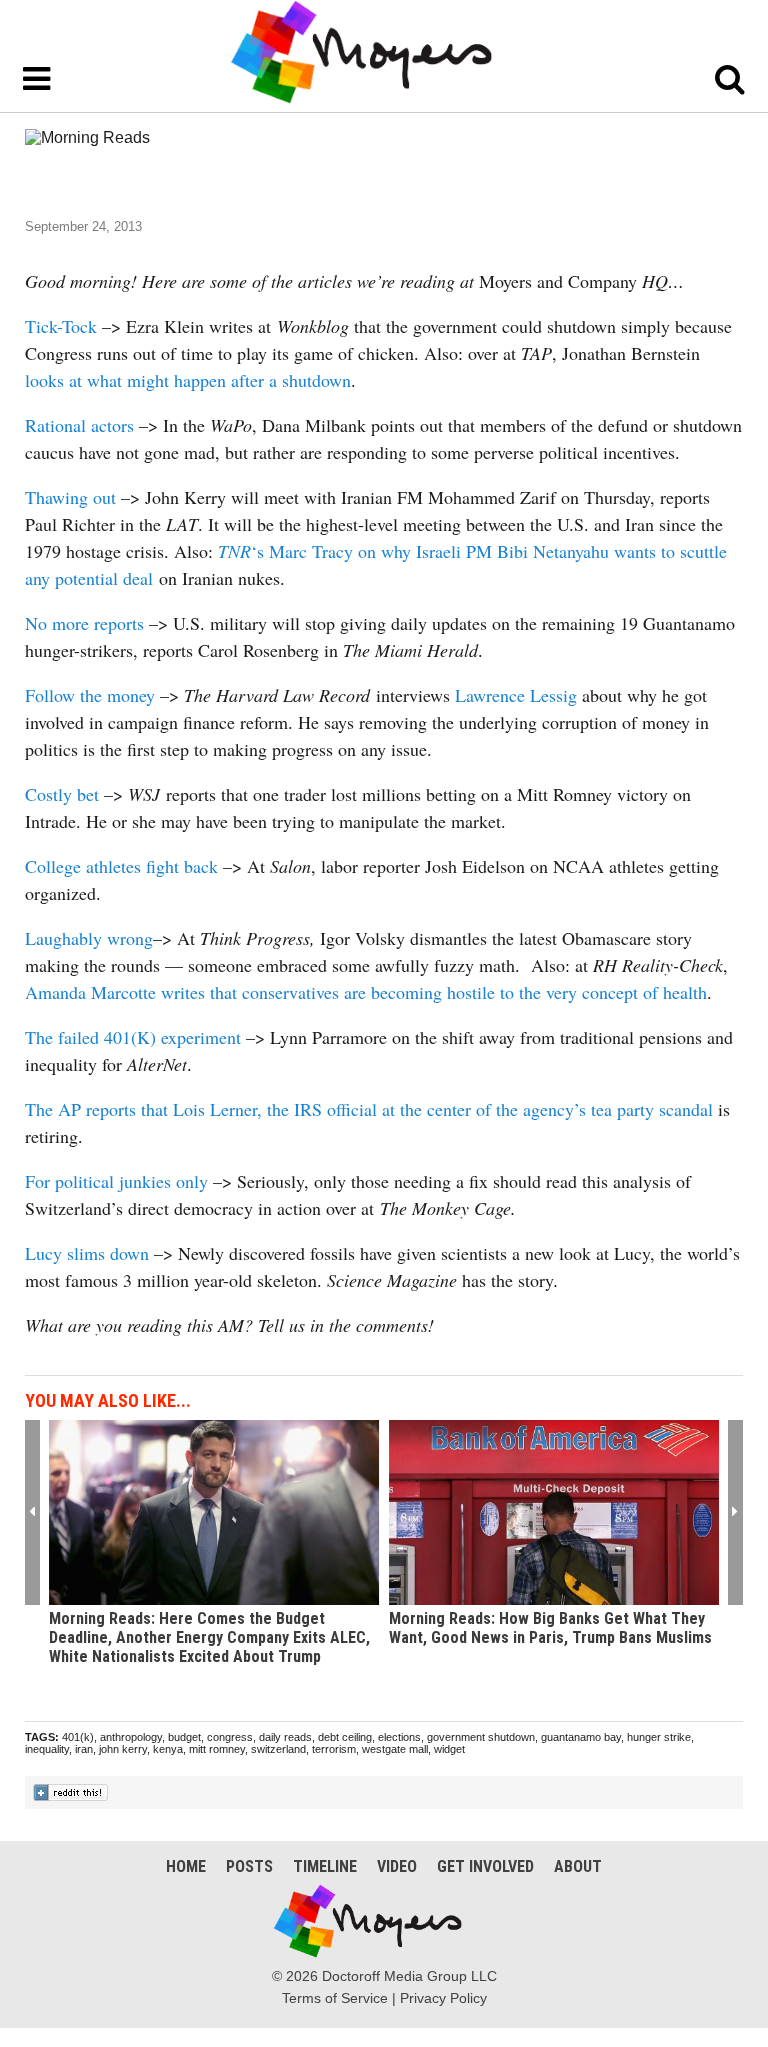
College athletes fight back (124, 866)
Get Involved (485, 1866)
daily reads (285, 1737)
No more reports (84, 623)
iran (84, 1749)
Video (397, 1866)
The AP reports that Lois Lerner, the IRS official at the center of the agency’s (308, 1109)
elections (399, 1737)
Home (186, 1866)
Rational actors (79, 425)
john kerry (123, 1749)
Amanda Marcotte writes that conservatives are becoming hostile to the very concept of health (366, 992)
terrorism (334, 1749)
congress (230, 1737)
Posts (249, 1866)
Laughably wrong (89, 938)
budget (184, 1737)
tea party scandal (652, 1109)
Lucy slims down (87, 1253)
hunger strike (659, 1737)
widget (449, 1749)
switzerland (278, 1749)
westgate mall (395, 1749)
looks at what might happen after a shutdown (188, 380)
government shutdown (481, 1737)
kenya (168, 1749)
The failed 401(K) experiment (133, 1037)
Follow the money (90, 695)
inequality (47, 1749)
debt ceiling (345, 1737)
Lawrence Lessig (516, 695)
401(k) (78, 1737)
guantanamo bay (581, 1737)
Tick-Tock (61, 326)
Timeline (325, 1866)
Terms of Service (335, 1998)
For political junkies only (116, 1181)
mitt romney (217, 1749)
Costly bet (62, 794)
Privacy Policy (443, 1998)
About (578, 1866)
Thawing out (73, 497)
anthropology (131, 1737)
